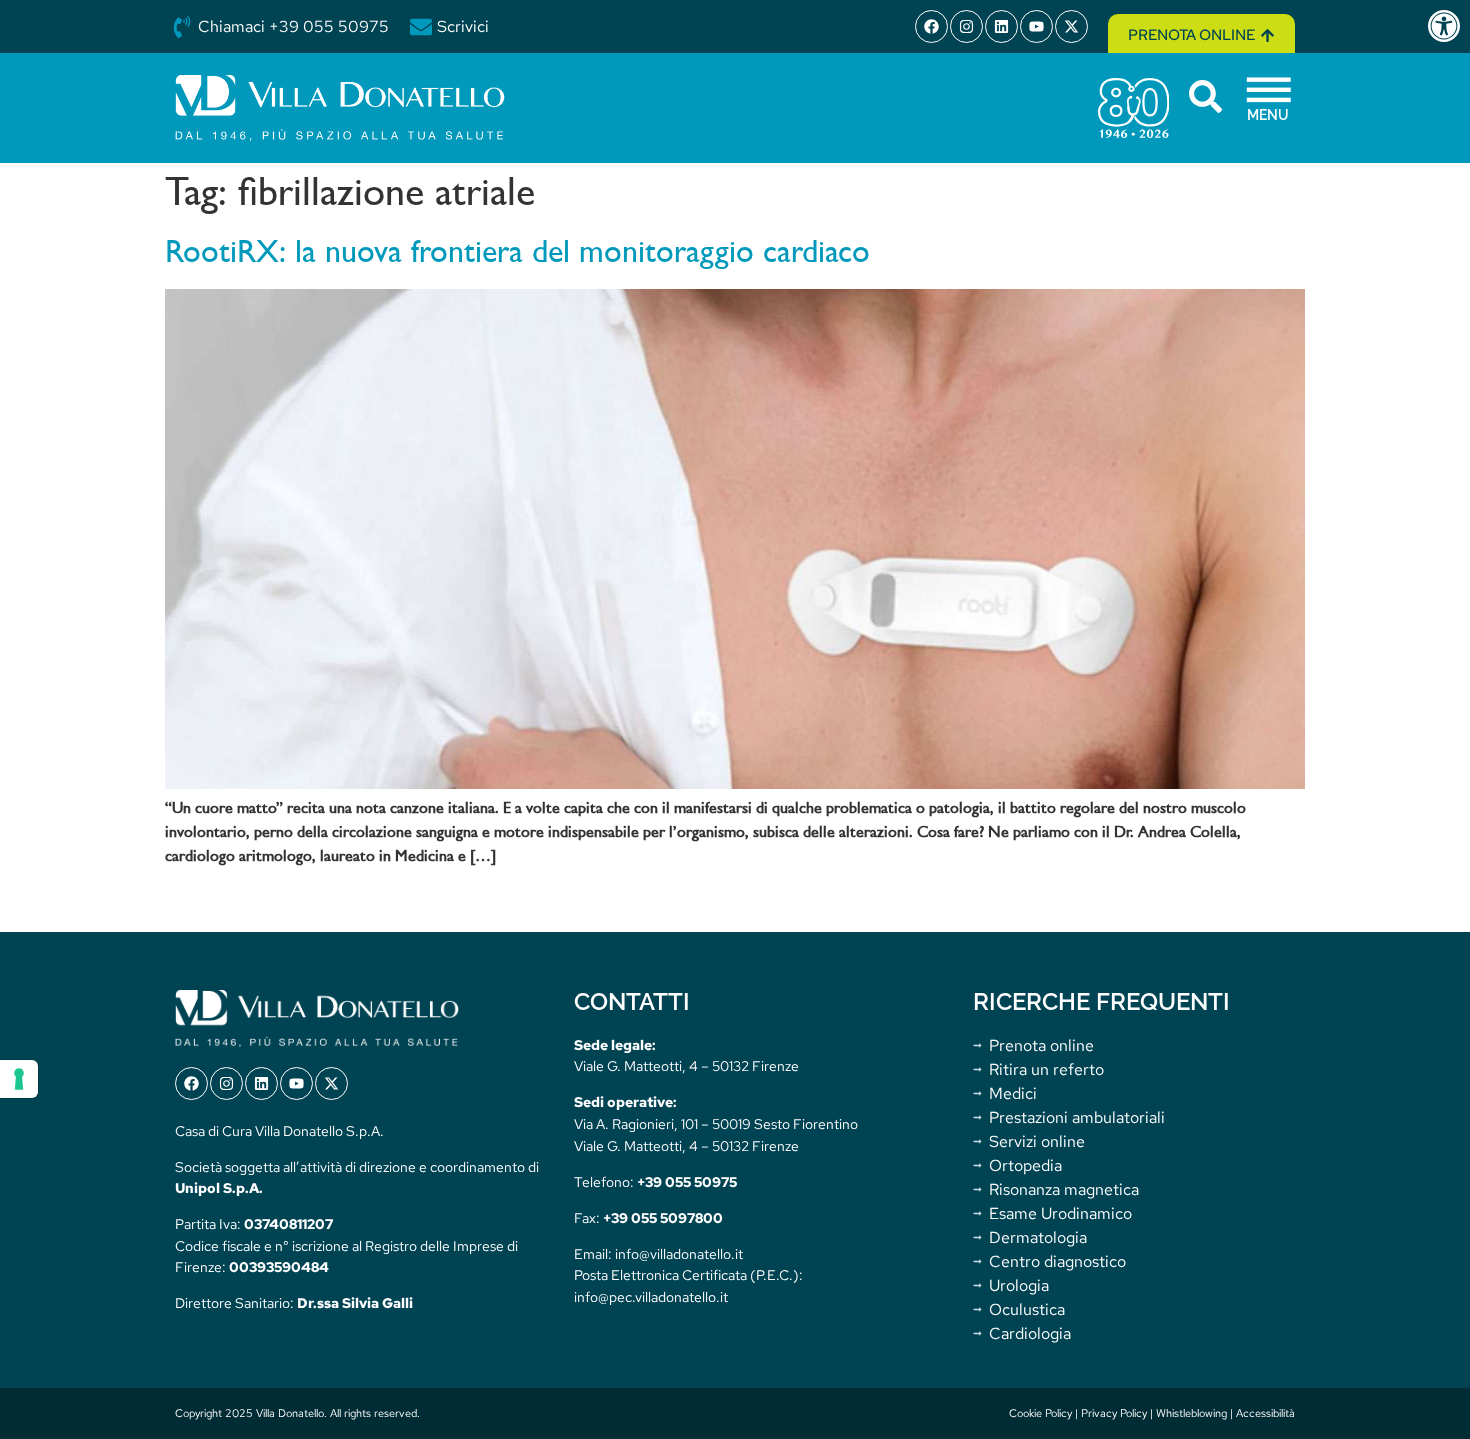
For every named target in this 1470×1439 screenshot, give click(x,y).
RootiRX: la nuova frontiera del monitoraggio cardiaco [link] (517, 254)
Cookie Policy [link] (1040, 1413)
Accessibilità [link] (1265, 1413)
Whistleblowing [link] (1191, 1413)
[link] (1448, 26)
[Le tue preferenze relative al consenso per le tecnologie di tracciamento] (19, 1079)
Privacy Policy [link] (1114, 1413)
